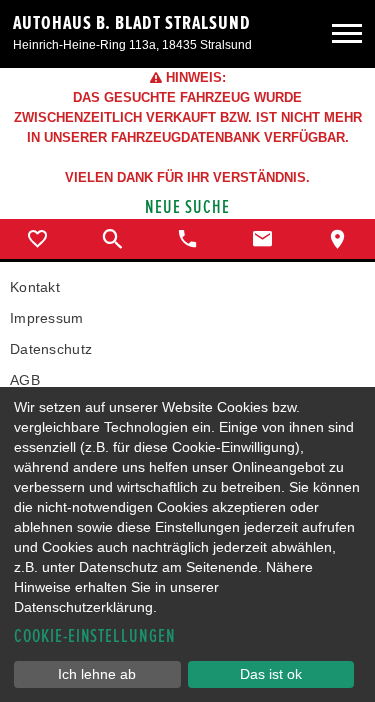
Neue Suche (187, 207)
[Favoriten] (37, 239)
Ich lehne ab (97, 674)
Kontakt (35, 287)
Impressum (47, 318)
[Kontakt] (262, 239)
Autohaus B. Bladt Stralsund (132, 23)
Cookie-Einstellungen (95, 636)
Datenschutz (51, 349)
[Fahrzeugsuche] (112, 239)
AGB (25, 380)
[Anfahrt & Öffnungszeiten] (337, 239)
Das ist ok (271, 674)
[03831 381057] (187, 239)
